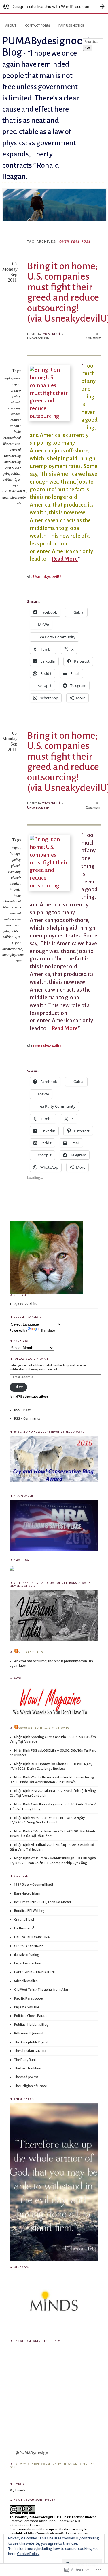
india (17, 432)
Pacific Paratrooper (29, 1998)
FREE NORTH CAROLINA (32, 1937)
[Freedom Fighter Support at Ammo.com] (12, 1570)
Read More (65, 559)
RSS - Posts (23, 1410)
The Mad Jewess (26, 2077)
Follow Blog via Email (31, 1359)
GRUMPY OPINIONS (29, 1946)
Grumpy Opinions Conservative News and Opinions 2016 (52, 2466)
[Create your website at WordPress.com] (54, 6)
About (11, 26)
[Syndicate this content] (16, 1652)
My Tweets (17, 2490)
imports (15, 426)
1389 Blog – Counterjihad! (34, 1884)
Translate (48, 1330)
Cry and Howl (24, 1920)
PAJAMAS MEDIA (27, 2007)
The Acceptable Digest (31, 2042)
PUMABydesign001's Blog (48, 47)
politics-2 (10, 480)
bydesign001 (51, 334)
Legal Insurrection (28, 1963)
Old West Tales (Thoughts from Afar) (42, 1989)
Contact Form (37, 26)
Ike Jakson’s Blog (27, 1955)
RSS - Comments (27, 1418)
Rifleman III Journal (29, 2033)
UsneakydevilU (47, 577)
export (16, 384)
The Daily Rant (25, 2060)
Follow (18, 1387)
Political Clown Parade (31, 2016)
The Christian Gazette (30, 2051)
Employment (12, 378)
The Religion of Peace (30, 2086)
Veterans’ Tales (31, 1652)
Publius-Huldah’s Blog (31, 2025)
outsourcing (13, 462)
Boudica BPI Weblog (29, 1911)
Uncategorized (38, 807)
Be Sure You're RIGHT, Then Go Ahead (42, 1902)
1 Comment (93, 336)
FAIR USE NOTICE (71, 26)
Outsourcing (12, 456)
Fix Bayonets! (24, 1928)
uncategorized (12, 949)
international (12, 438)
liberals (8, 444)
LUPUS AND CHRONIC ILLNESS (37, 1972)
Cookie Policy (28, 2554)
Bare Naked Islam (27, 1893)
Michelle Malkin (26, 1981)
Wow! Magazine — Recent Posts (44, 1728)
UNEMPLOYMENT (14, 491)
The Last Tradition (28, 2068)
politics (16, 473)
